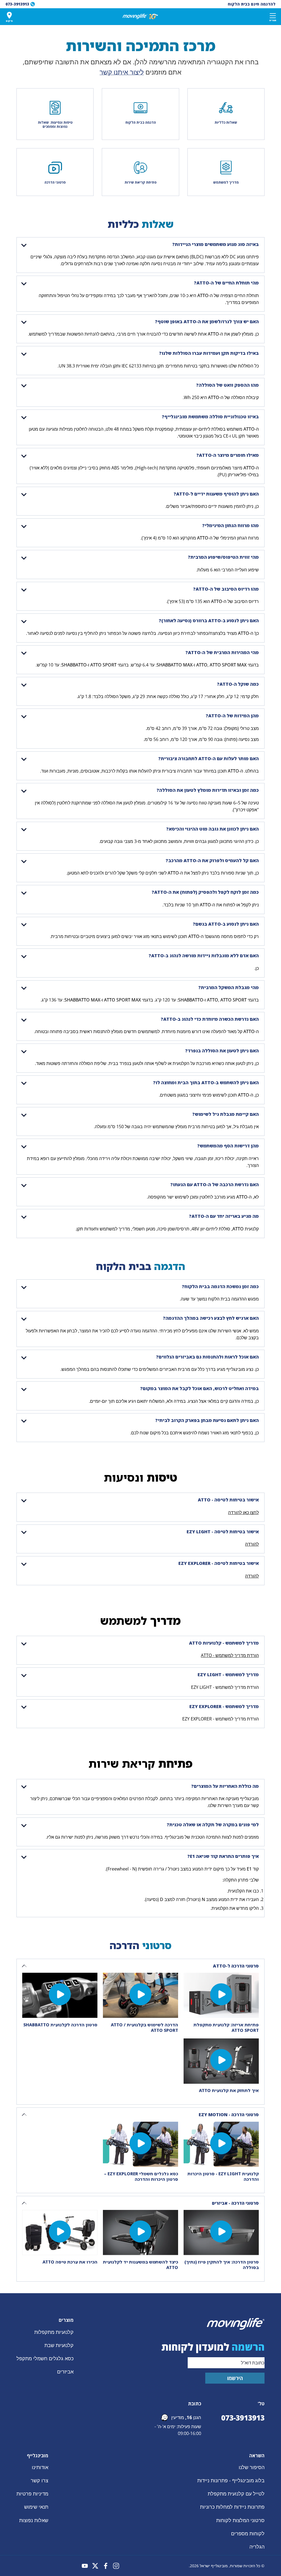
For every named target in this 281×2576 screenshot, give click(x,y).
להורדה (252, 1544)
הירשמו (235, 2378)
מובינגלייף (38, 2456)
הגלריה (257, 2547)
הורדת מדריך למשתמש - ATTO (230, 1655)
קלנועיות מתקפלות (54, 2332)
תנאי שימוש (36, 2507)
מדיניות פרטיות (32, 2494)
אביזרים (65, 2372)
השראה (257, 2456)
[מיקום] (9, 15)
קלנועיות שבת (59, 2345)
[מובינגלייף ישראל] (140, 16)
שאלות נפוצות (34, 2520)
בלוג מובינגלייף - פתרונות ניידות (231, 2480)
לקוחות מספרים (248, 2533)
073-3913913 (243, 2418)
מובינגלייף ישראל (214, 2566)
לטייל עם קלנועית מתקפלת (236, 2494)
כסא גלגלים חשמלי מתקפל (45, 2358)
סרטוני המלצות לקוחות (240, 2520)
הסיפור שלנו (252, 2467)
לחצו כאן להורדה (243, 1512)
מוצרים (66, 2320)
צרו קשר (40, 2480)
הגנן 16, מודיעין (186, 2417)
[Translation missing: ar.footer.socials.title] (116, 2566)
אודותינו (40, 2467)
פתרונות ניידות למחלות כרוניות (232, 2507)
